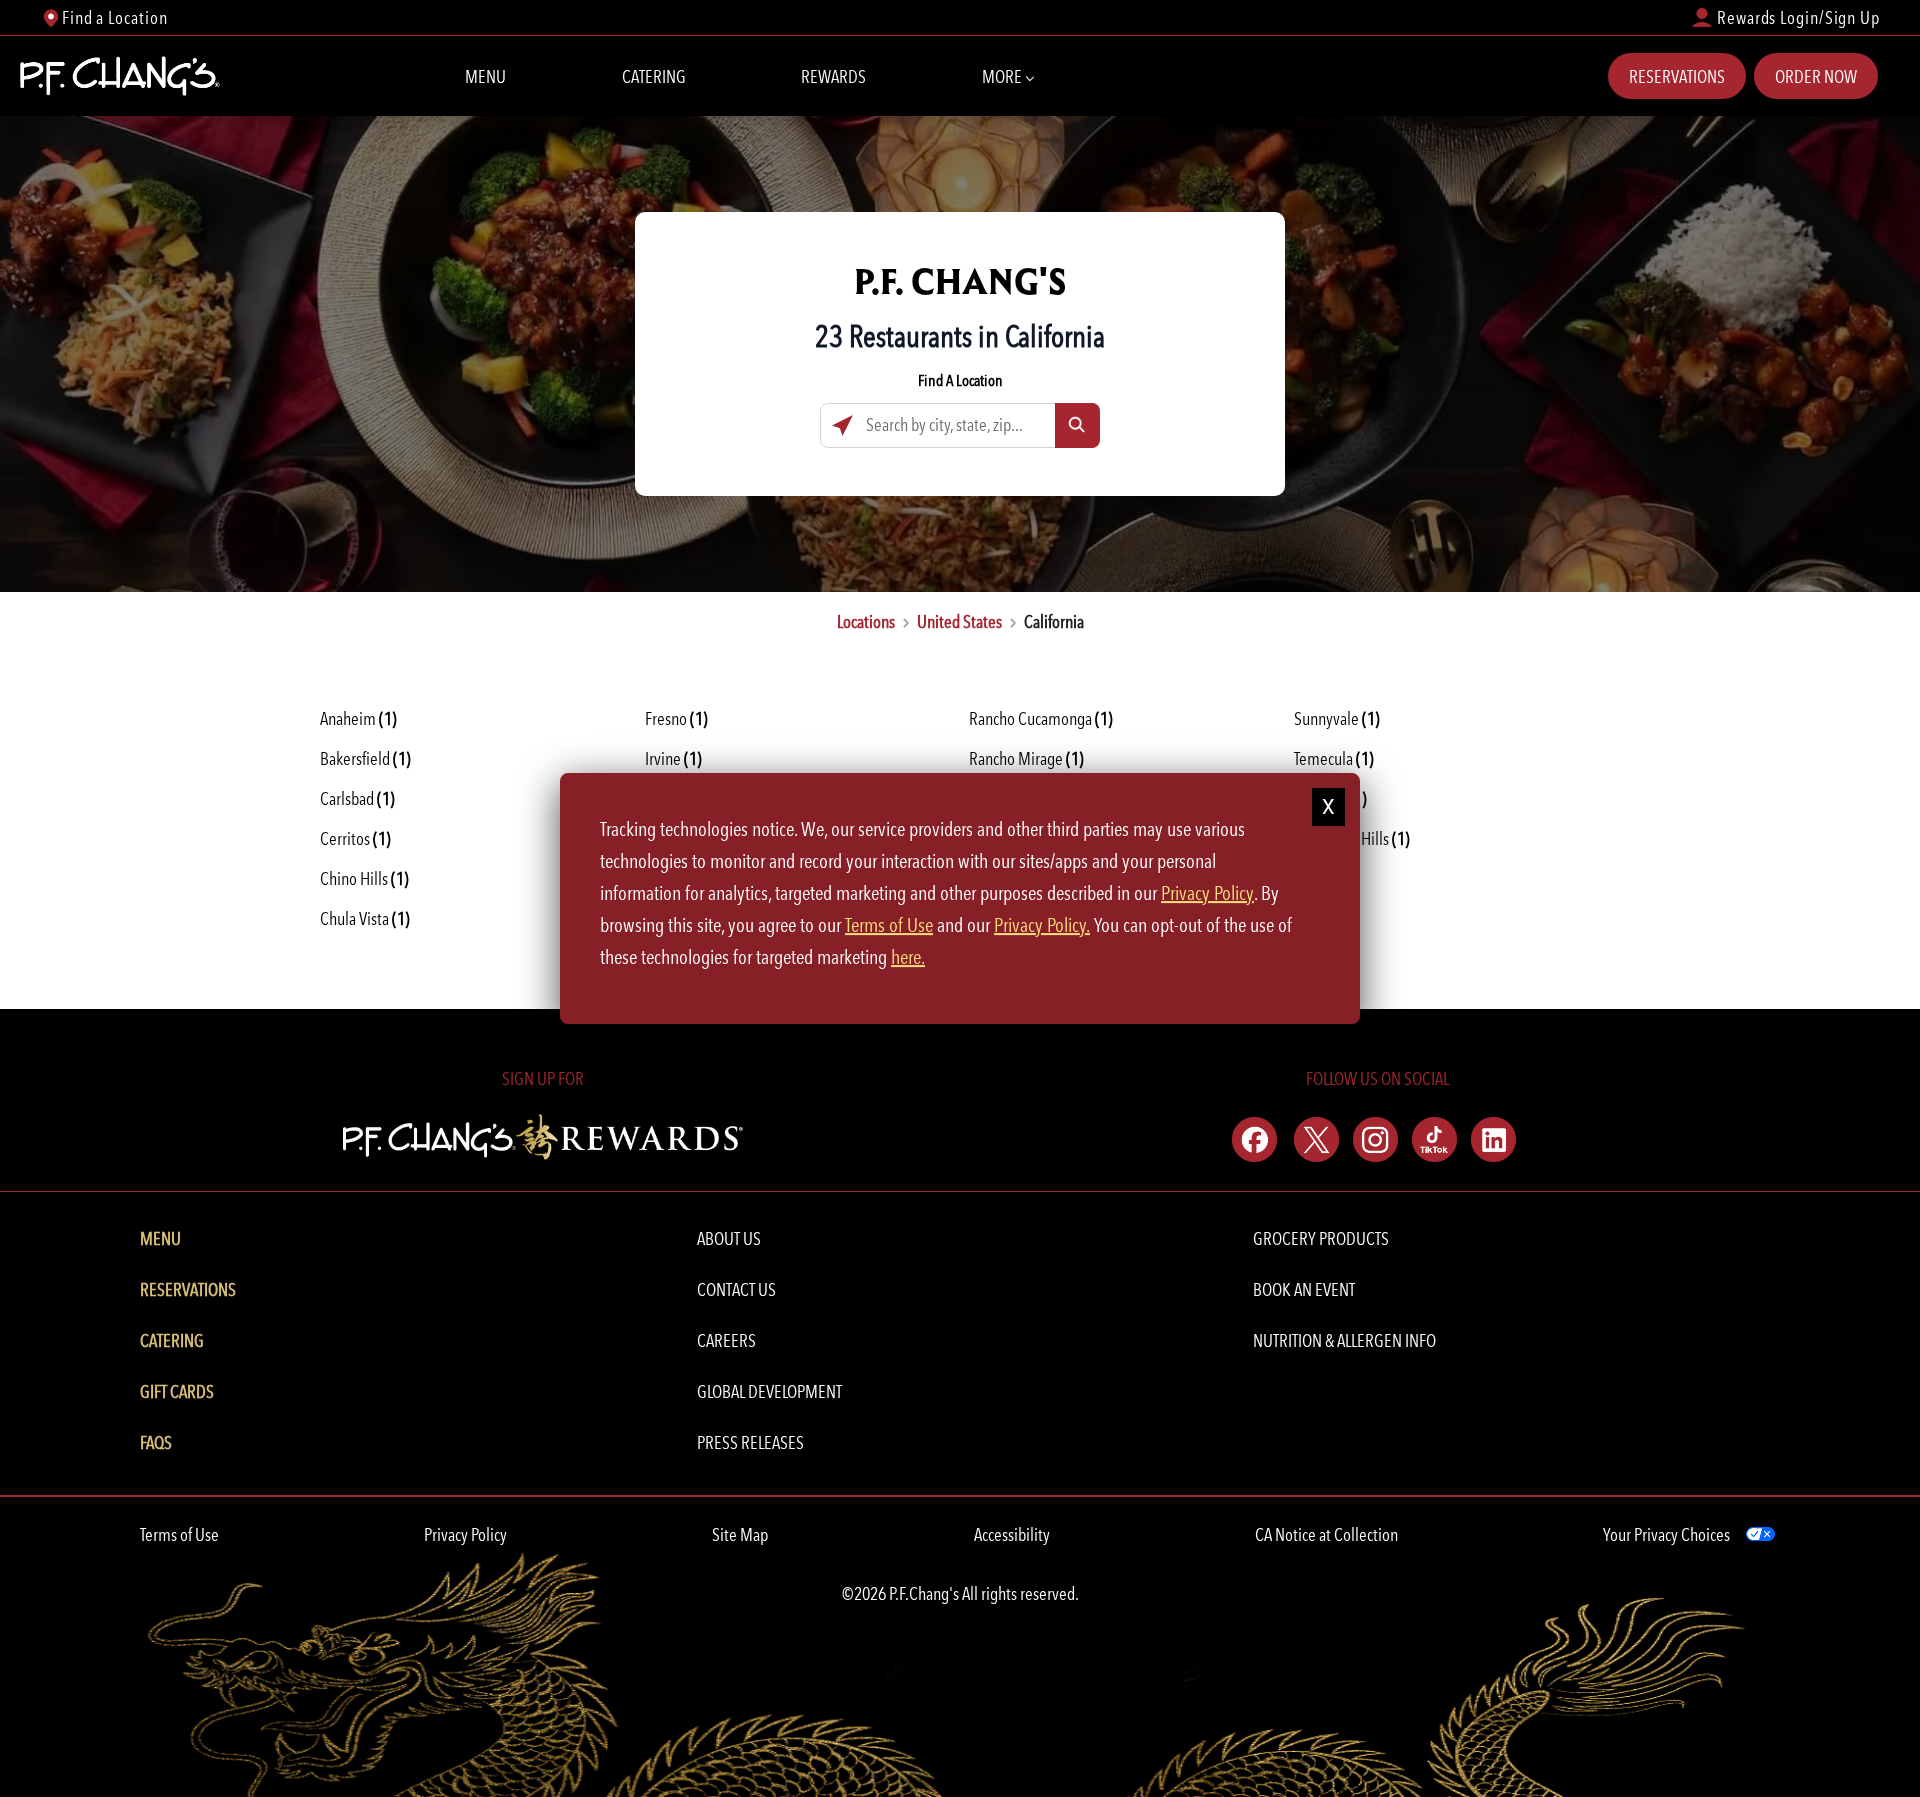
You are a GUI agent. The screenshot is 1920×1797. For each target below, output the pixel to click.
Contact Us (736, 1289)
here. (908, 957)
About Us (729, 1238)
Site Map (740, 1534)
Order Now (1816, 76)
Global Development (769, 1391)
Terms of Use (179, 1534)
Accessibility (1012, 1534)
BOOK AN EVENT (1304, 1289)
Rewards (833, 76)
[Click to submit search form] (1077, 425)
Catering (654, 76)
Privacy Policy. (1042, 925)
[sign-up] (542, 1133)
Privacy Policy (465, 1534)
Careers (726, 1340)
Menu (485, 76)
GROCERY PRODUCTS (1321, 1238)
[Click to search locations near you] (842, 425)
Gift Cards (177, 1391)
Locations (866, 621)
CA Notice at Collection (1326, 1534)
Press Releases (750, 1442)
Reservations (1677, 76)
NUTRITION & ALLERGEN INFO (1344, 1340)
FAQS (156, 1442)
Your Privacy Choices (1666, 1534)
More (1002, 76)
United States (959, 621)
